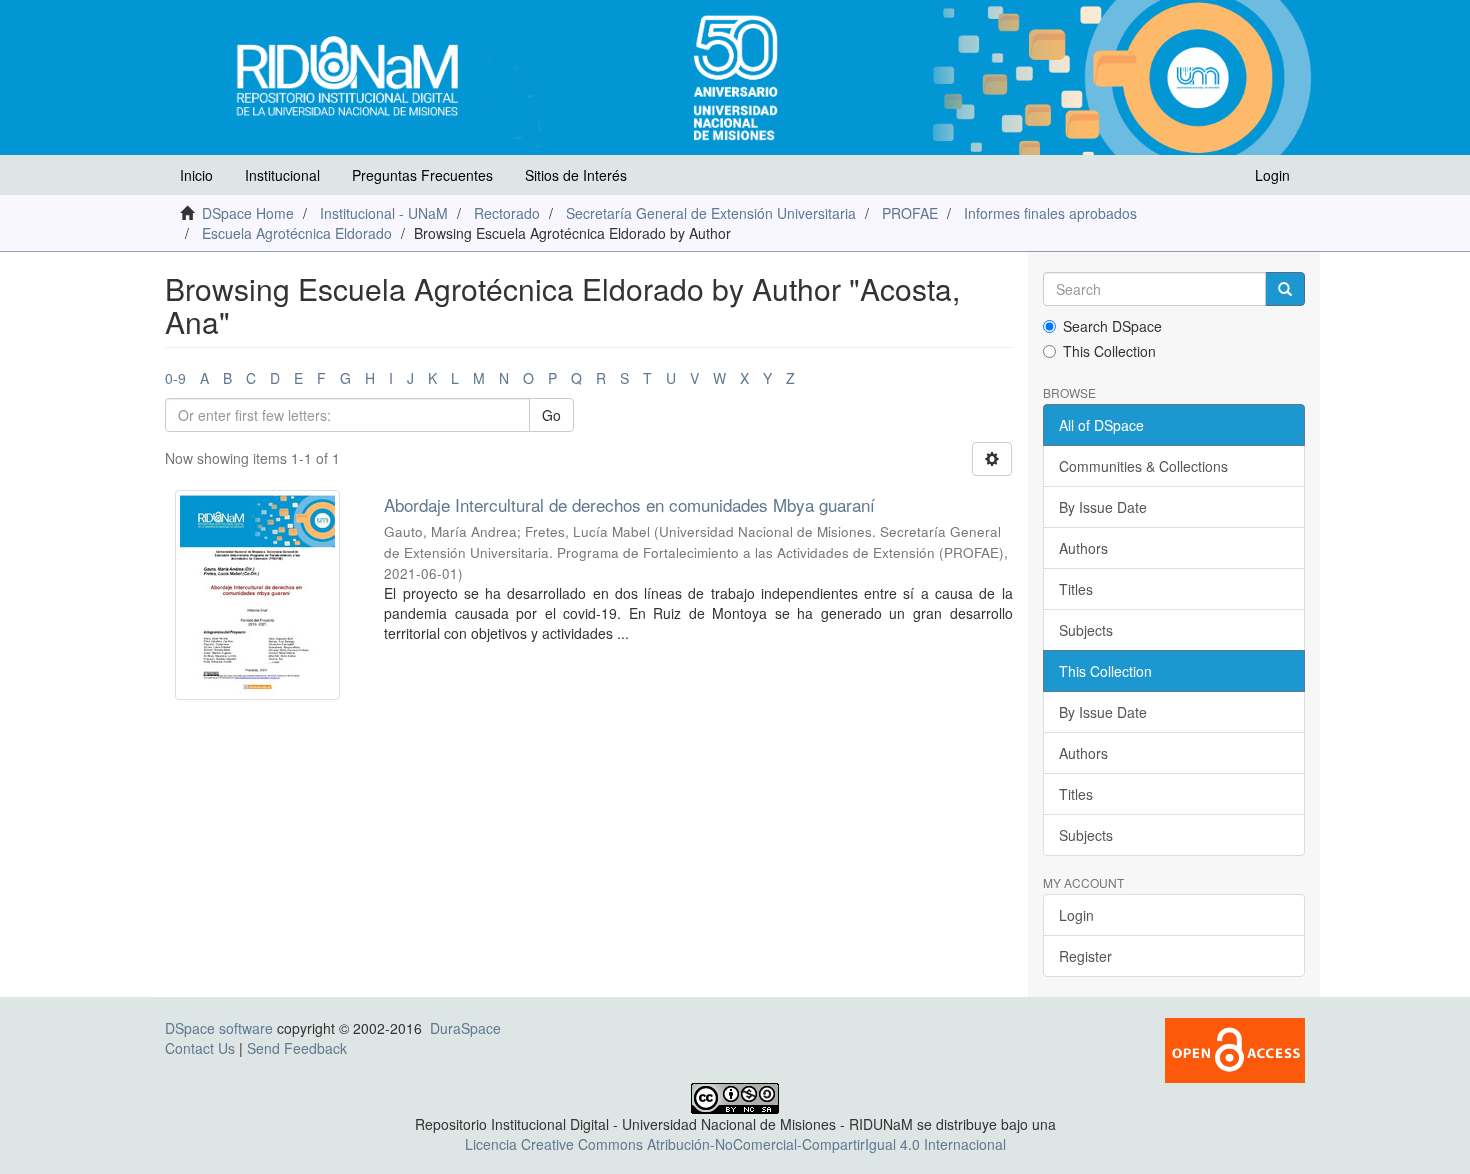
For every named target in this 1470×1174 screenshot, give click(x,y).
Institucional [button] (282, 175)
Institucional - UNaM (384, 213)
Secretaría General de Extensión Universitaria (711, 213)
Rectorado (507, 213)
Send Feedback (297, 1048)
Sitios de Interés (576, 175)
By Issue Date (1103, 507)
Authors (1083, 548)
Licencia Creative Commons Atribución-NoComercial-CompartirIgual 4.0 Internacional (735, 1144)
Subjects (1086, 630)
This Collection (1109, 351)
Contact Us (200, 1048)
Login (1076, 915)
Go (551, 415)
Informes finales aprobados (1050, 213)
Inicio (196, 175)
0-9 (175, 378)
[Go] (1285, 289)
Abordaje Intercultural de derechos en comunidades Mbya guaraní (629, 504)
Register (1085, 956)
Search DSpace (1112, 326)
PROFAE (910, 213)
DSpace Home (248, 213)
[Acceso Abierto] (1235, 1049)
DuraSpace (465, 1028)
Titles (1076, 589)
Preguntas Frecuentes (422, 175)
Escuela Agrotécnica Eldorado (297, 233)
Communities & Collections (1143, 466)
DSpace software (219, 1028)
